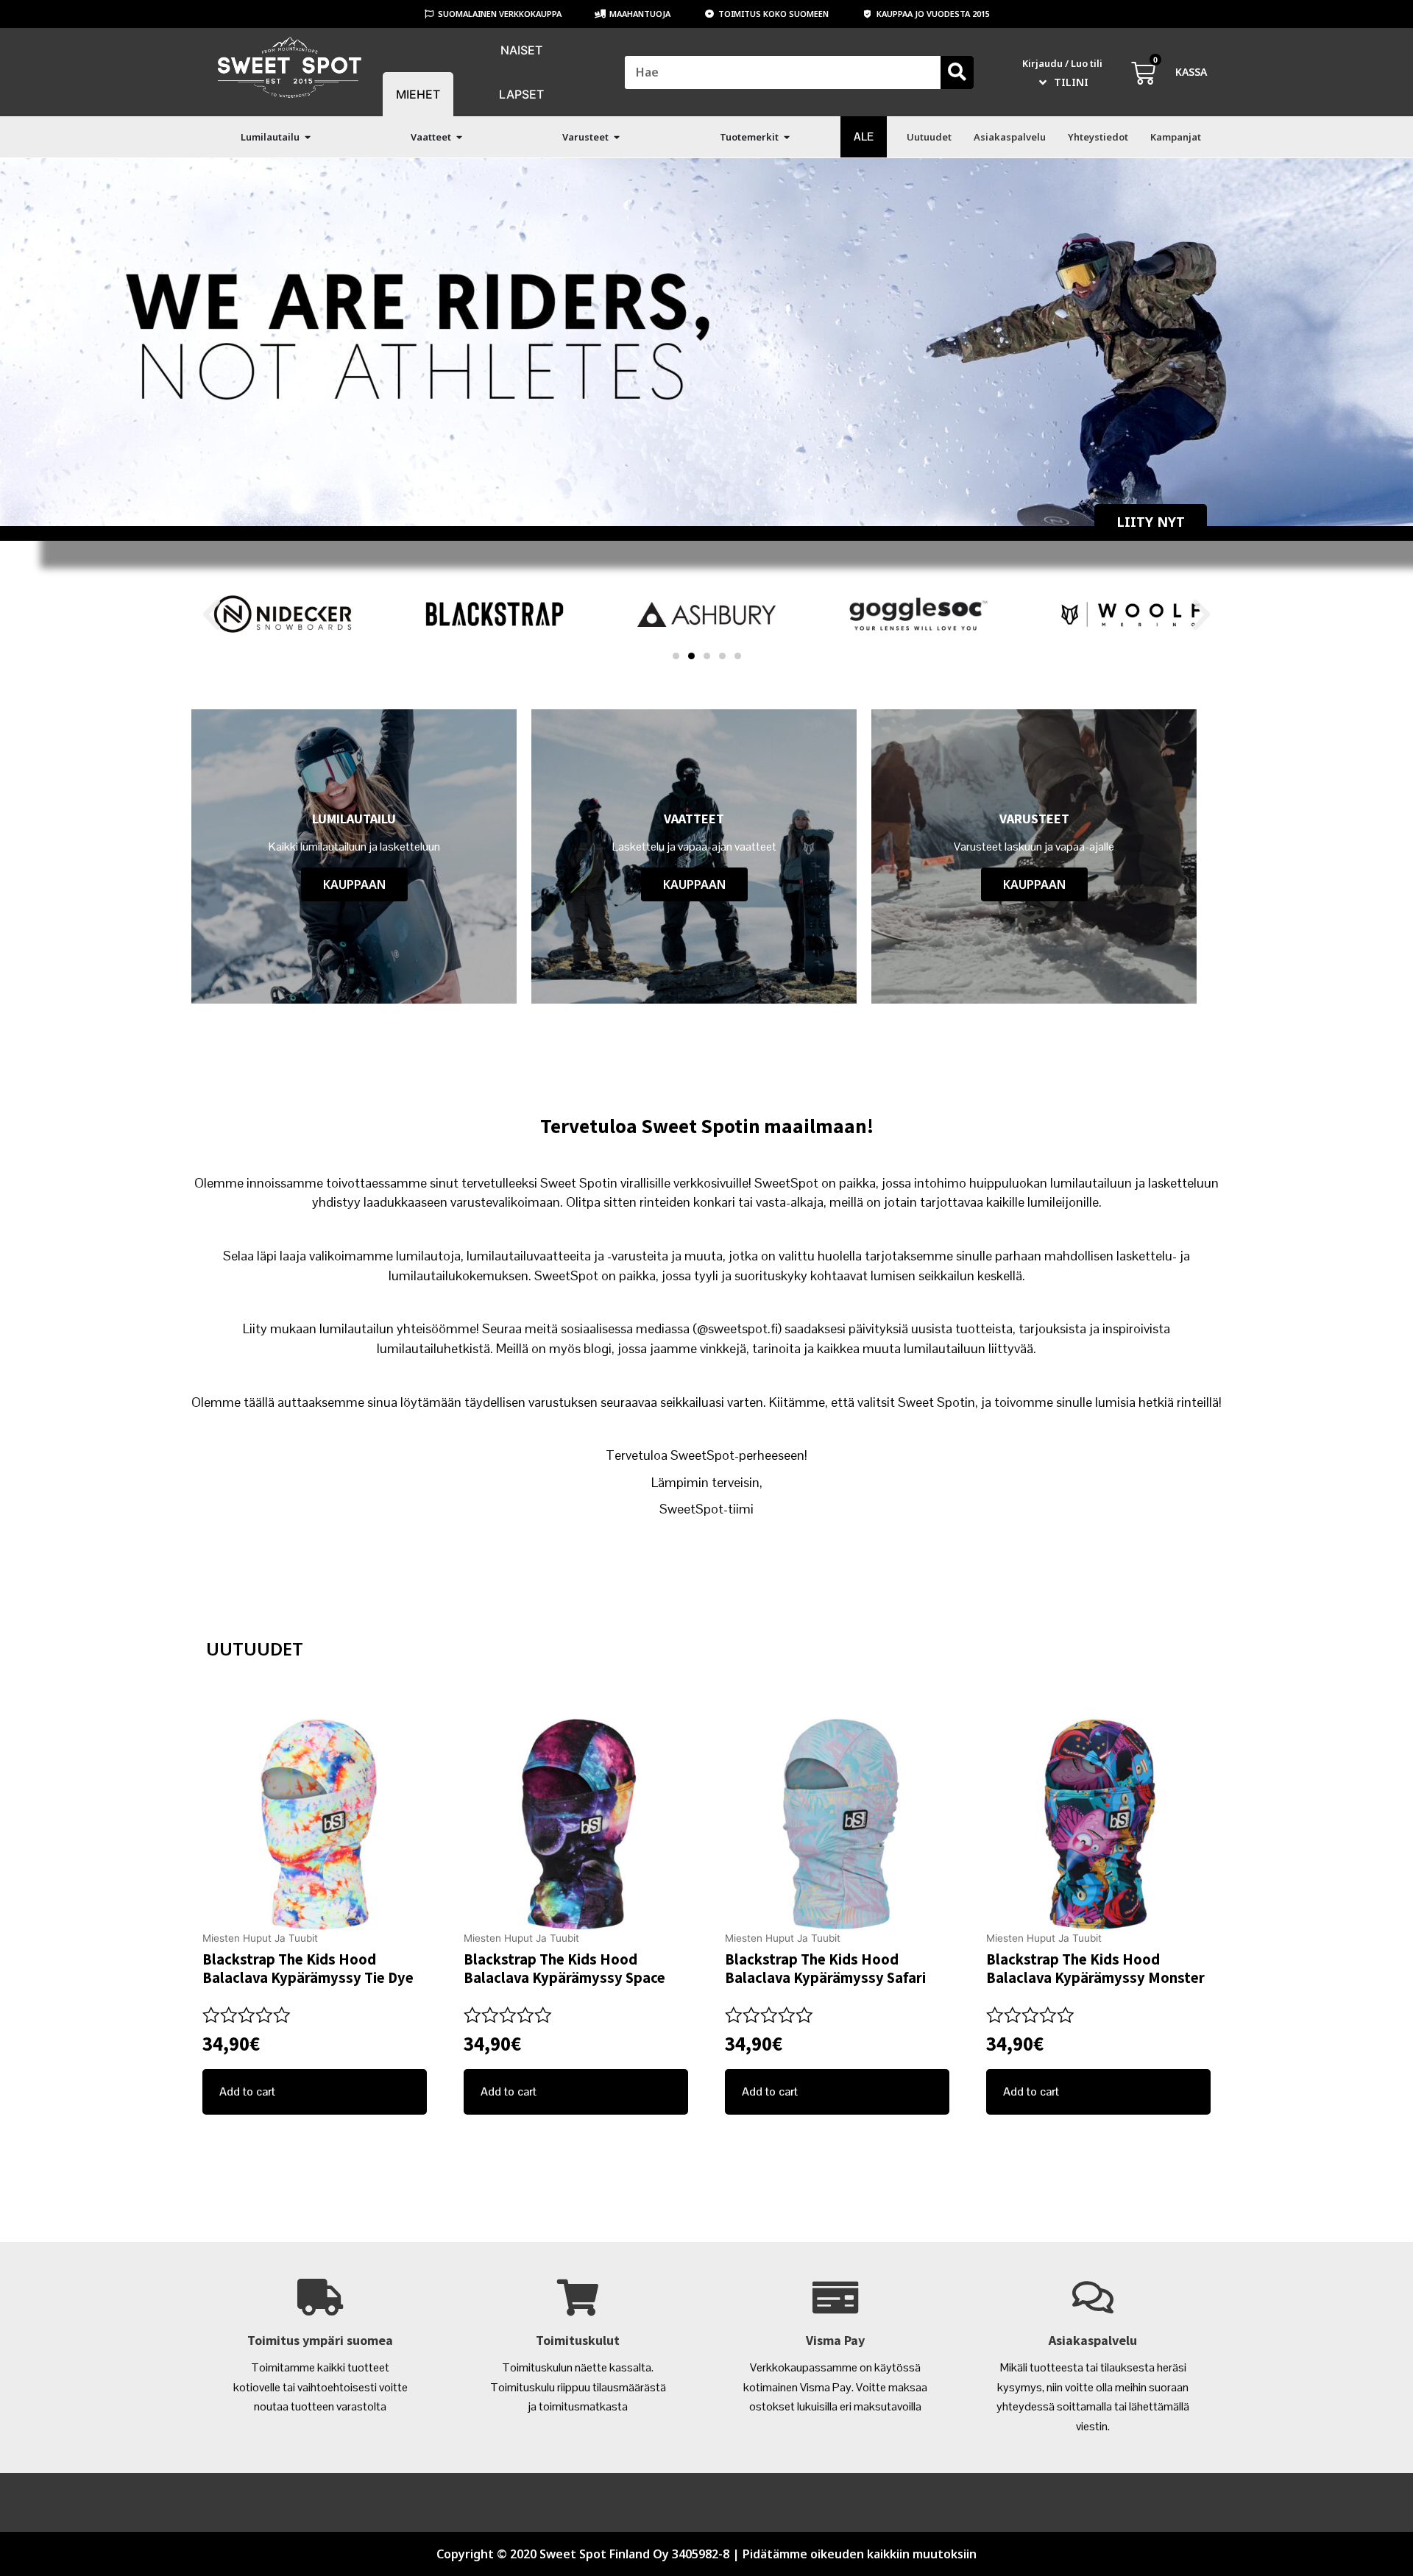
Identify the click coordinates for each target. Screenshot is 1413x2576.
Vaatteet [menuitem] (431, 137)
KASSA (1191, 72)
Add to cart (247, 2091)
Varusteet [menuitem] (585, 137)
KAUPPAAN (354, 884)
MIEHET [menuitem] (418, 94)
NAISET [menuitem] (521, 50)
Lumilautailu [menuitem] (270, 137)
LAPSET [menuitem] (521, 94)
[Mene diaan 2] (691, 656)
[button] (308, 137)
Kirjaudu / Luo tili (1062, 63)
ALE (864, 136)
